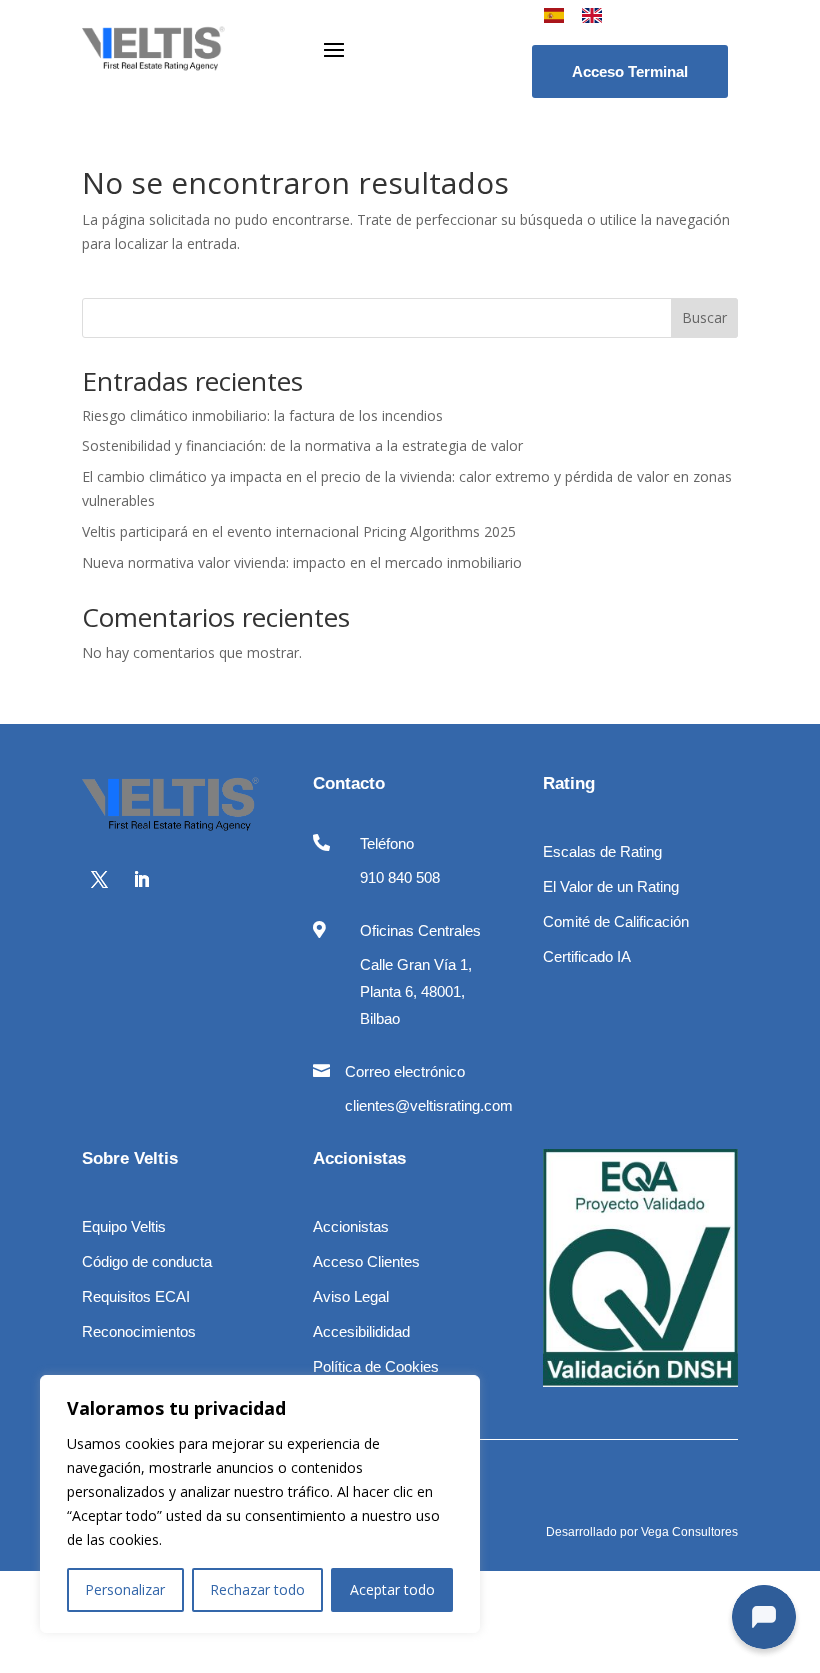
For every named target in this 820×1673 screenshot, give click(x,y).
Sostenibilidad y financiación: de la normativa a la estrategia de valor (302, 445)
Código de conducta (147, 1261)
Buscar (704, 317)
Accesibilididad (361, 1331)
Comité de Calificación (616, 921)
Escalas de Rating (602, 851)
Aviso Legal (351, 1296)
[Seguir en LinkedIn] (141, 880)
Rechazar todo (257, 1589)
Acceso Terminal (630, 71)
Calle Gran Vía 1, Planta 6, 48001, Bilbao (416, 991)
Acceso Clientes (366, 1261)
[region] (260, 1504)
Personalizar (125, 1589)
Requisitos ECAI (136, 1296)
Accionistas (351, 1226)
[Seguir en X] (99, 880)
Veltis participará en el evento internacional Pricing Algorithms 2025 (299, 531)
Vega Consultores (689, 1532)
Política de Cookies (376, 1366)
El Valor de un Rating (611, 886)
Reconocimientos (139, 1331)
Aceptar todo (392, 1589)
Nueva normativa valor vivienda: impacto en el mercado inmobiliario (302, 562)
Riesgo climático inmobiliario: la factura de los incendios (262, 415)
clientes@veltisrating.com (429, 1105)
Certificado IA (587, 956)
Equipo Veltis (124, 1226)
